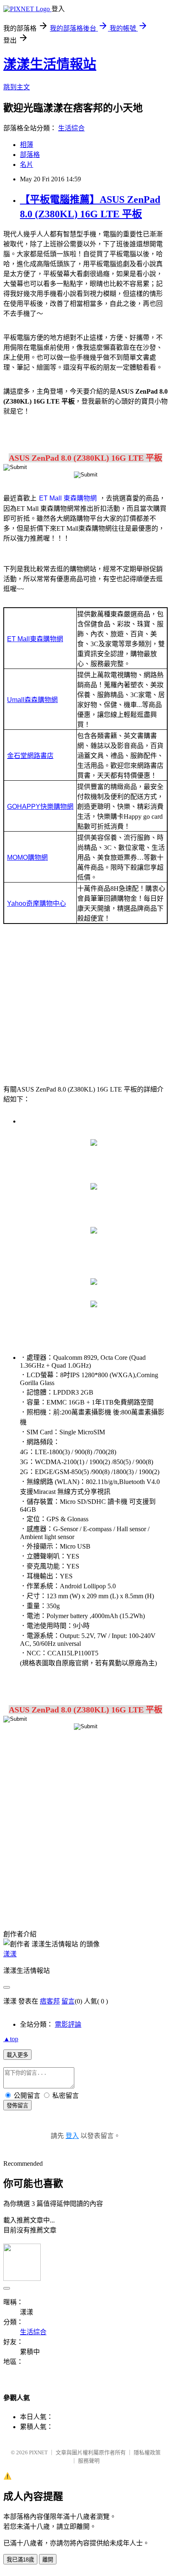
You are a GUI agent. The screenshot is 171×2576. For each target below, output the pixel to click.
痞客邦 (50, 2001)
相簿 (27, 145)
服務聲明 (89, 2461)
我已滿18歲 (20, 2560)
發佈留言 (17, 2106)
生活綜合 (71, 128)
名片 (27, 165)
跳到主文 (17, 87)
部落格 (30, 155)
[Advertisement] (85, 1003)
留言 (68, 2001)
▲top (11, 2039)
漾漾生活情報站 (50, 64)
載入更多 (17, 2055)
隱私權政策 (147, 2452)
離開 (48, 2560)
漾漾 (10, 1954)
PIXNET (38, 2452)
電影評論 (68, 2024)
